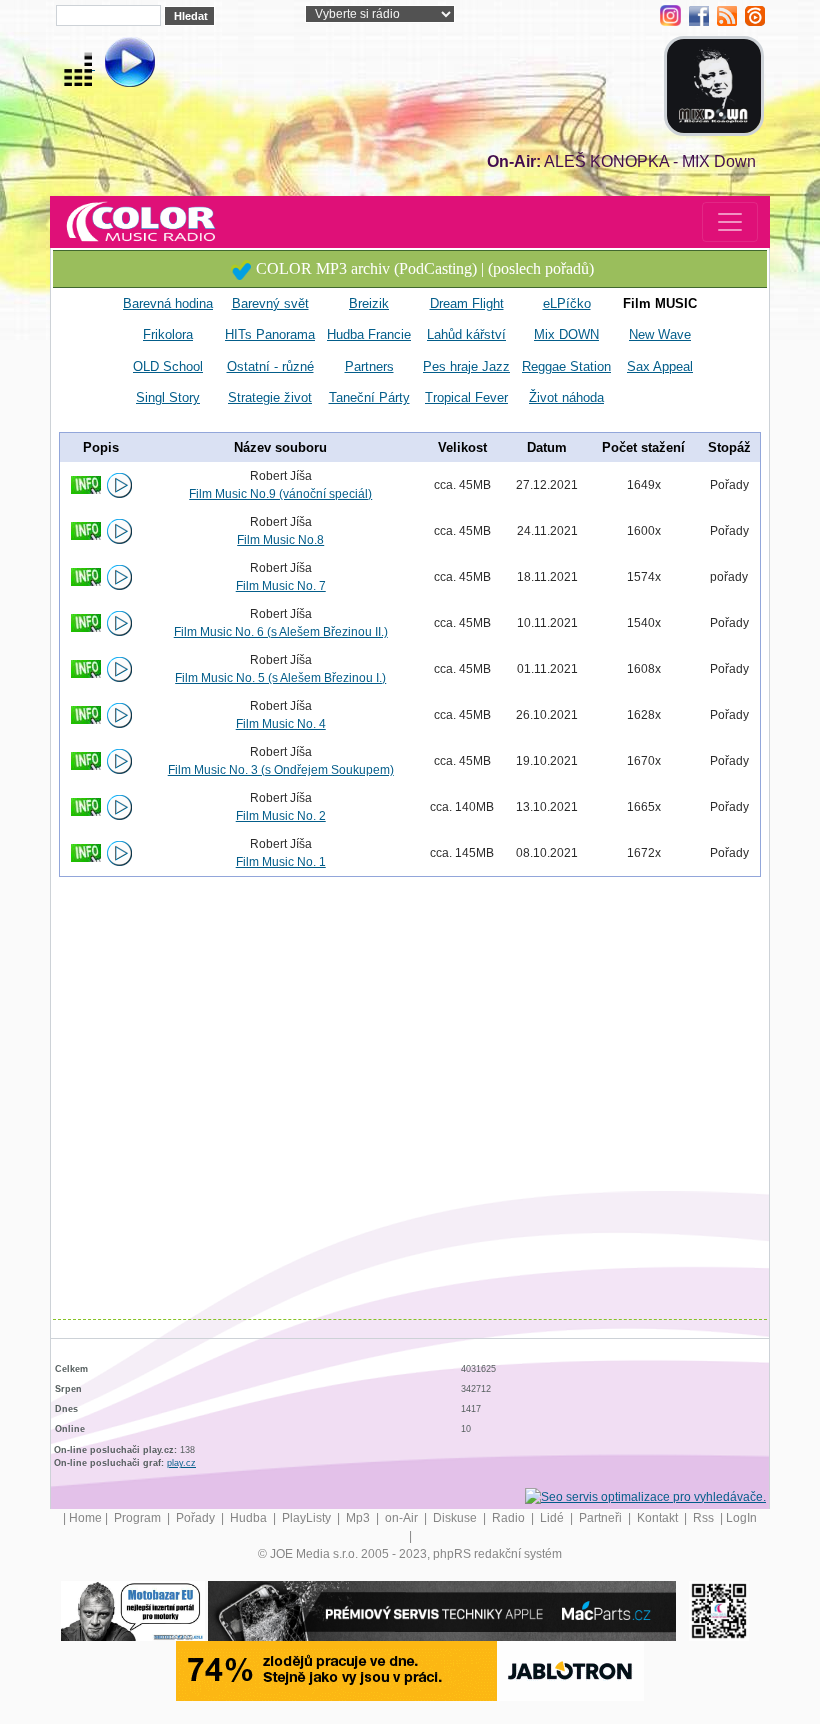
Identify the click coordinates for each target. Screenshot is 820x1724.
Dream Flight (467, 303)
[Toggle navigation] (730, 222)
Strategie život (270, 397)
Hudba (250, 1518)
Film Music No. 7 (281, 586)
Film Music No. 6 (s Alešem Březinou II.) (281, 632)
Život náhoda (566, 397)
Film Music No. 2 (281, 816)
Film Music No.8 (280, 540)
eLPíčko (567, 303)
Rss (705, 1518)
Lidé (553, 1518)
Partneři (602, 1518)
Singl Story (168, 397)
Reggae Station (566, 366)
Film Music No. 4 (281, 724)
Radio (510, 1518)
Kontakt (659, 1518)
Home (85, 1518)
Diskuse (456, 1518)
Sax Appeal (660, 366)
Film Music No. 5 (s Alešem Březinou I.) (280, 678)
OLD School (168, 366)
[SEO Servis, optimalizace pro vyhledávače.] (645, 1496)
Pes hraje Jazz (466, 366)
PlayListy (308, 1518)
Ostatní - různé (270, 366)
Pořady (197, 1518)
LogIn (741, 1518)
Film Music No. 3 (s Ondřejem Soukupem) (281, 770)
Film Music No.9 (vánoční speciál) (280, 494)
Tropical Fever (466, 397)
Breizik (369, 303)
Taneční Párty (369, 397)
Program (139, 1518)
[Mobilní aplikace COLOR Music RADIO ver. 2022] (719, 1610)
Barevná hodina (168, 303)
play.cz (181, 1463)
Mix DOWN (566, 334)
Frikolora (168, 334)
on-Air (403, 1518)
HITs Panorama (270, 334)
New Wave (660, 334)
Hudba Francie (369, 334)
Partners (369, 366)
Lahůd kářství (466, 334)
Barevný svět (270, 303)
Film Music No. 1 (281, 862)
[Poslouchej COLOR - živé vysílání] (113, 65)
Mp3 (359, 1518)
